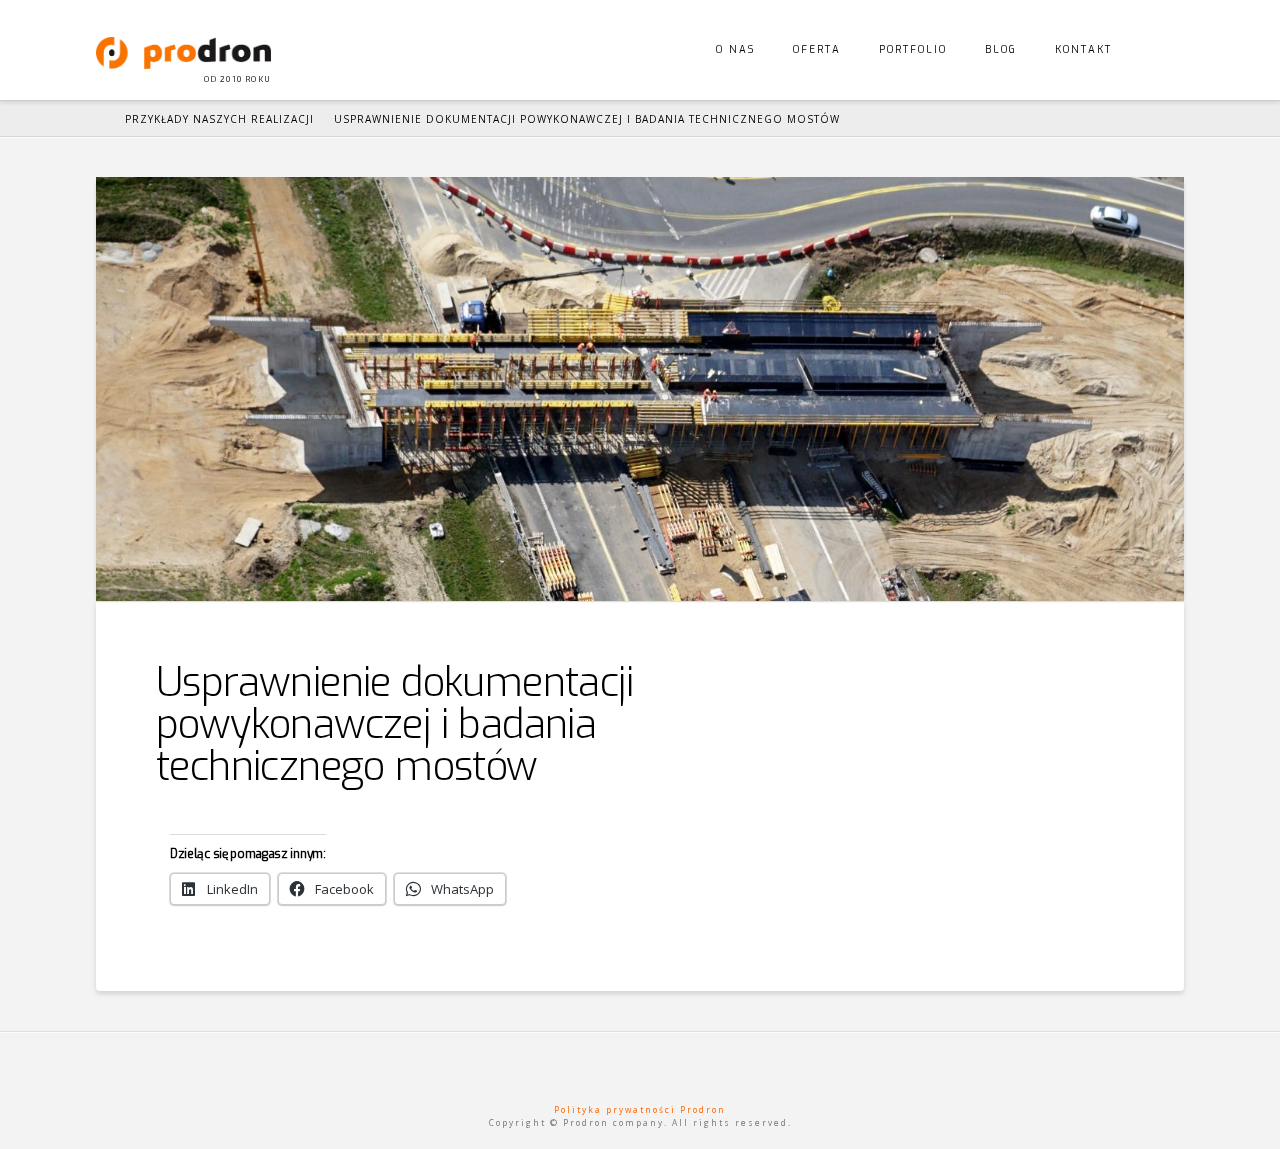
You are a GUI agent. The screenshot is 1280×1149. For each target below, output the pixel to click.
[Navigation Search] (1157, 50)
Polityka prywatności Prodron (640, 1109)
